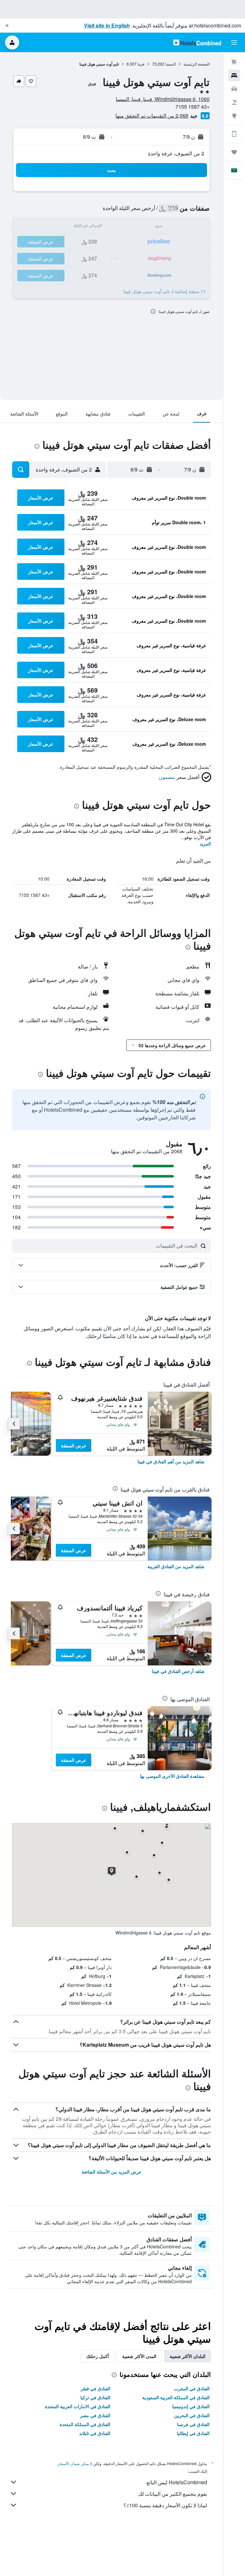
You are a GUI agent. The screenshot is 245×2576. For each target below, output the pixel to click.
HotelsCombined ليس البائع (177, 2482)
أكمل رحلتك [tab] (97, 2356)
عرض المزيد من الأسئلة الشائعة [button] (111, 2172)
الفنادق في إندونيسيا (191, 2406)
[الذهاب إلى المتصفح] (234, 116)
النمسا (171, 64)
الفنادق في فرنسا (193, 2424)
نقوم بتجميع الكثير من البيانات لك (173, 2494)
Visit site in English (107, 25)
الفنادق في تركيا (95, 2397)
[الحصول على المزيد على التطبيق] (234, 134)
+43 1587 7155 (193, 107)
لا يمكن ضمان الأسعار (75, 2463)
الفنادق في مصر (95, 2415)
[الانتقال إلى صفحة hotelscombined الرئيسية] (197, 42)
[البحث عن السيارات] (234, 89)
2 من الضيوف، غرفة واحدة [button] (176, 153)
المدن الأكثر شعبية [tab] (139, 2356)
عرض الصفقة (74, 1445)
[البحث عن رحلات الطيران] (234, 62)
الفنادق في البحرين (192, 2415)
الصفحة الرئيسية (197, 64)
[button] (7, 26)
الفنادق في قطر (96, 2388)
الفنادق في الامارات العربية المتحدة (78, 2406)
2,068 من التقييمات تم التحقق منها (152, 116)
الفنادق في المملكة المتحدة (85, 2424)
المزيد (205, 844)
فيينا (141, 64)
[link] (171, 1461)
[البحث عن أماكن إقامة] (234, 75)
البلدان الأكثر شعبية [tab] (188, 2356)
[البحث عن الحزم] (234, 102)
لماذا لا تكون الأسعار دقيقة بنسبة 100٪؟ (165, 2505)
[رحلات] (234, 152)
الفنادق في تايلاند (95, 2433)
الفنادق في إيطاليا (193, 2433)
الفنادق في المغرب (192, 2388)
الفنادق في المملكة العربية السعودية (176, 2397)
